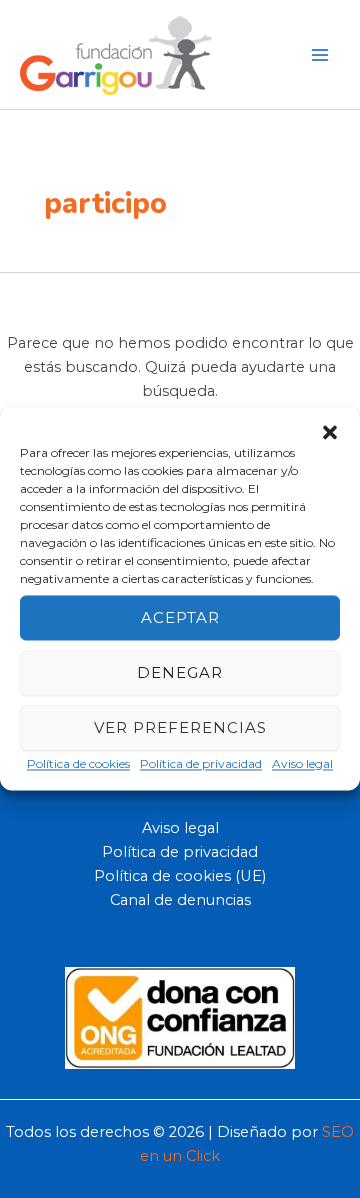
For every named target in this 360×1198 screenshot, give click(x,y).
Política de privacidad (201, 763)
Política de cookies (78, 763)
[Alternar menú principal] (320, 54)
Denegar (180, 672)
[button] (330, 432)
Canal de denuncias (180, 900)
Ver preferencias (180, 727)
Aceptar (180, 617)
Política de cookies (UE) (180, 876)
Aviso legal (302, 763)
